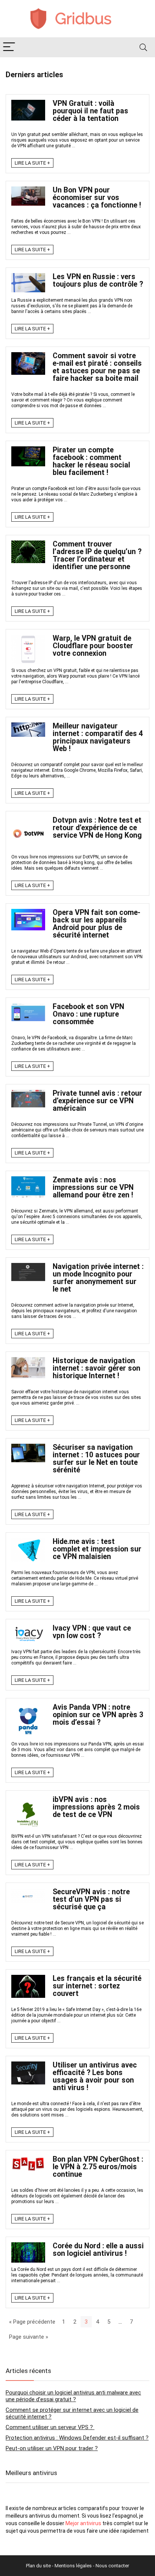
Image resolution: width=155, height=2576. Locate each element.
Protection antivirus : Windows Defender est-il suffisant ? (77, 2438)
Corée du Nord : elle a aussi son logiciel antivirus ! (98, 2250)
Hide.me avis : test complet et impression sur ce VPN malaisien (97, 1549)
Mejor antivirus (83, 2523)
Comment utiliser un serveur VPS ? (50, 2427)
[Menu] (9, 47)
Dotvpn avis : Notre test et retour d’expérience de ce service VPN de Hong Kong (97, 828)
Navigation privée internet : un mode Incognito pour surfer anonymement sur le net (98, 1278)
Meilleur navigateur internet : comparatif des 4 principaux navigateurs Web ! (98, 737)
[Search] (143, 47)
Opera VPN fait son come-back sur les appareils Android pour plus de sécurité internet (96, 924)
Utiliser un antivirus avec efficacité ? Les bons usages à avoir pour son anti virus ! (95, 2076)
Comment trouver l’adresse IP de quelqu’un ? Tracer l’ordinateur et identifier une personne (97, 555)
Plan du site (38, 2566)
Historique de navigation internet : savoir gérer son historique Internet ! (96, 1368)
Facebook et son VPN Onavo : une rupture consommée (88, 1014)
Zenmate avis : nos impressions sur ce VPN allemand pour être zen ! (93, 1187)
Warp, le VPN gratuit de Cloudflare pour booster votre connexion (93, 646)
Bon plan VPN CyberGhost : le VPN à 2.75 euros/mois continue (98, 2167)
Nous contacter (112, 2566)
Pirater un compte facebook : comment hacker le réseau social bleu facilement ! (91, 461)
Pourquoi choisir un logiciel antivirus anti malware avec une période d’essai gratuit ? (73, 2396)
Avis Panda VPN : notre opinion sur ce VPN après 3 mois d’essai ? (98, 1715)
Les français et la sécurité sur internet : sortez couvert (97, 1986)
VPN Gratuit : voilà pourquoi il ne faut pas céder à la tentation (90, 111)
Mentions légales (73, 2566)
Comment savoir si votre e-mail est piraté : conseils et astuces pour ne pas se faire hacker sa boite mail (97, 367)
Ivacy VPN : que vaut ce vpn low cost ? (92, 1632)
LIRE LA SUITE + (32, 163)
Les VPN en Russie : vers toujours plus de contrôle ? (98, 280)
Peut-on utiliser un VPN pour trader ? (52, 2448)
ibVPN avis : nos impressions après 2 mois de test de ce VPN (96, 1807)
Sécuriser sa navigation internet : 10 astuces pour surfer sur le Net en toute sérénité (96, 1459)
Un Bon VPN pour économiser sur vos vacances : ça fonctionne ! (97, 198)
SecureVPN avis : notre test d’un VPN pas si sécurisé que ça (91, 1899)
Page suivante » (29, 2337)
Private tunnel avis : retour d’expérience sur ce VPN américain (97, 1101)
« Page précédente (32, 2322)
